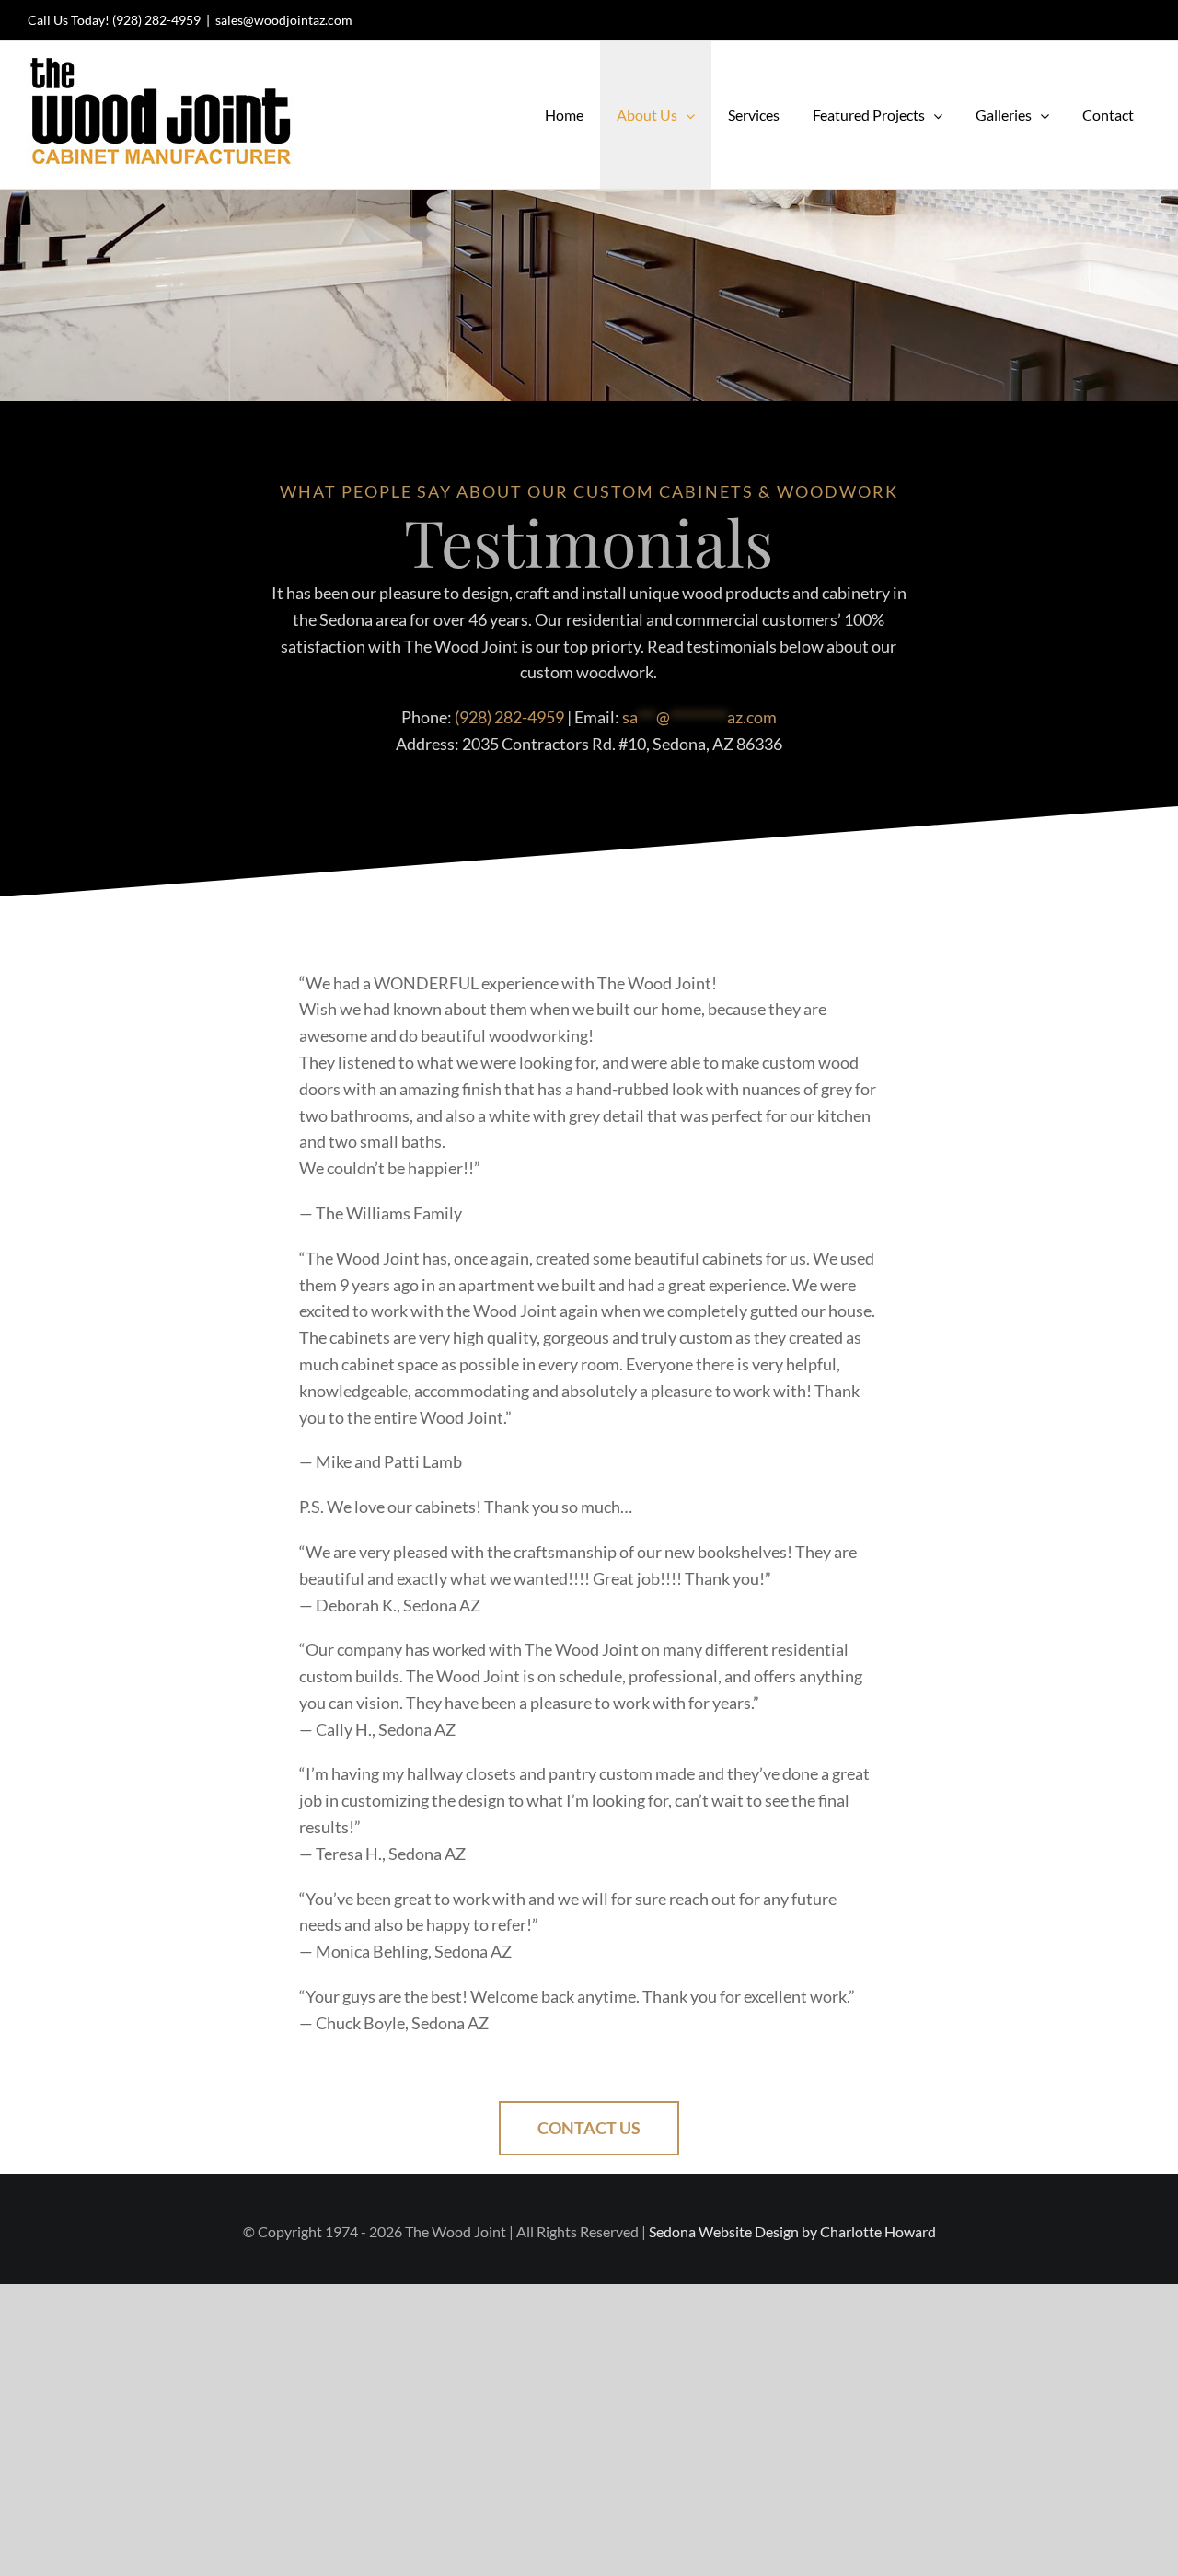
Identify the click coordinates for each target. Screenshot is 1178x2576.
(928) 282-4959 (156, 20)
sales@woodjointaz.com (284, 20)
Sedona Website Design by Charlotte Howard (792, 2231)
